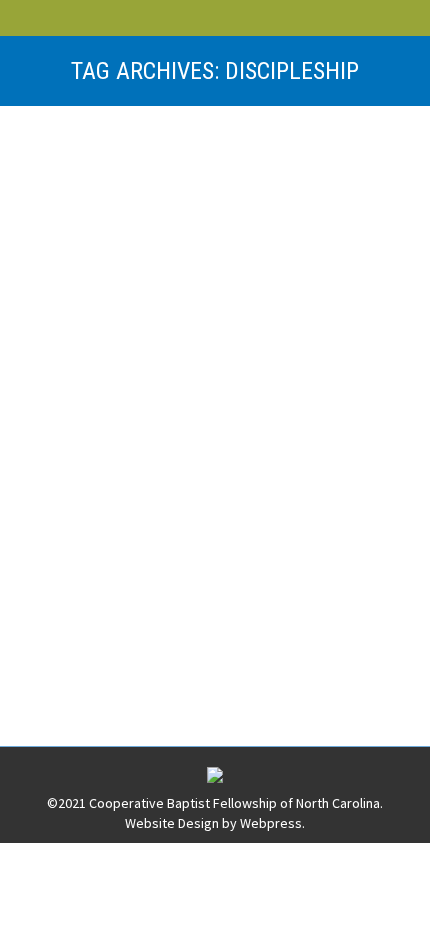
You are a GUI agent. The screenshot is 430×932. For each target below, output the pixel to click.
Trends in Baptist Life (149, 180)
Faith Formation (91, 214)
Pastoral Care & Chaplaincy (224, 214)
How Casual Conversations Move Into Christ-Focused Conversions (203, 503)
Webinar (335, 214)
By (197, 234)
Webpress (271, 823)
